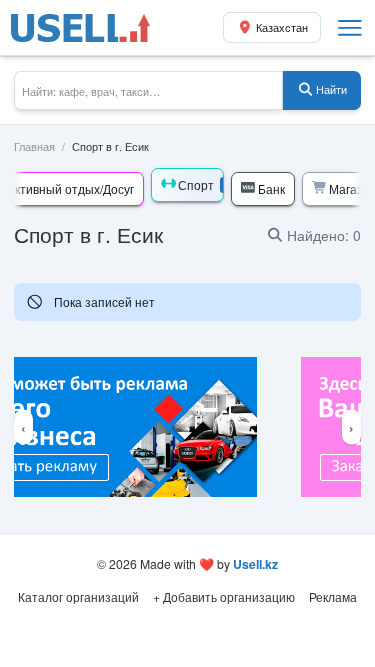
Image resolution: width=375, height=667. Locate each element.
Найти (331, 89)
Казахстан (282, 27)
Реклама (333, 596)
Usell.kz (255, 564)
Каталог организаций (78, 596)
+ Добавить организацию (224, 596)
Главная (34, 146)
